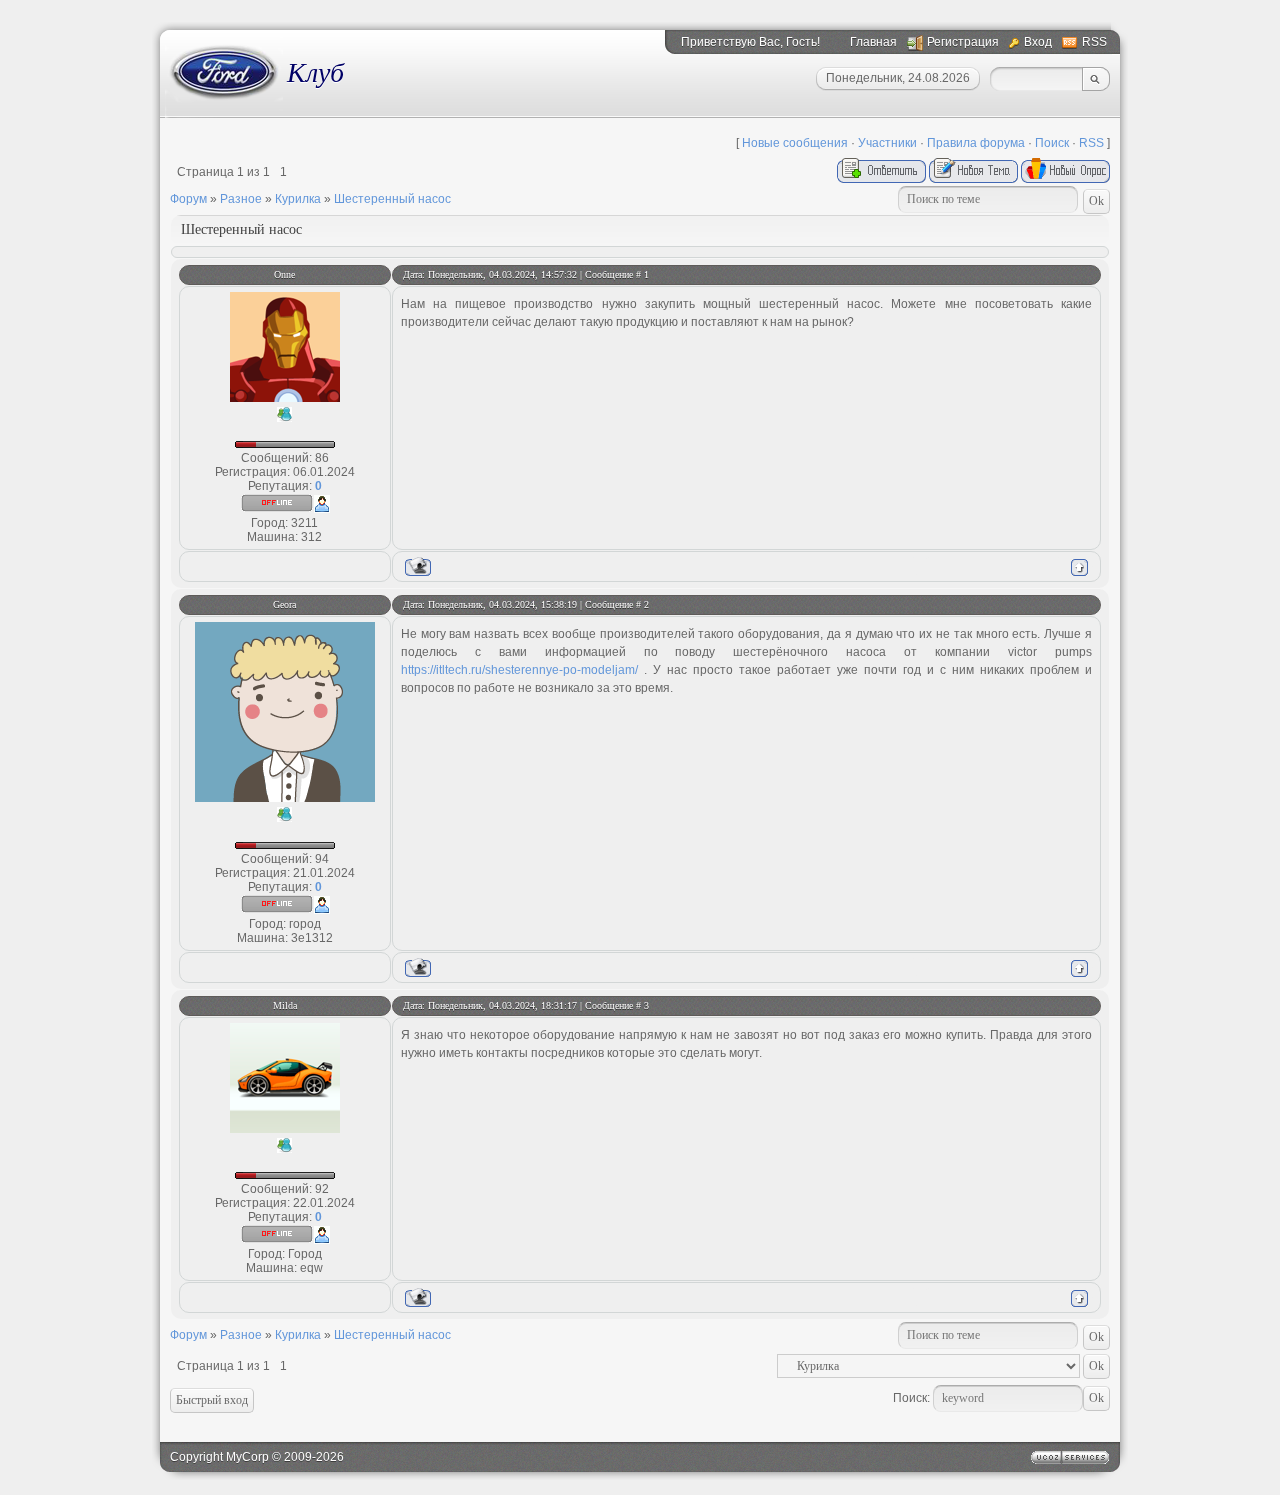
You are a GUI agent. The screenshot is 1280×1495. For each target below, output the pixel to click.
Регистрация (963, 42)
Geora (284, 604)
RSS (1094, 42)
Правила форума (976, 143)
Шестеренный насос (392, 199)
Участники (887, 143)
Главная (873, 42)
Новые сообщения (795, 143)
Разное (241, 199)
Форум (188, 199)
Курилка (298, 199)
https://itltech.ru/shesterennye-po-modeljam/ (519, 670)
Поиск (1052, 143)
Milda (285, 1005)
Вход (1038, 42)
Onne (284, 274)
